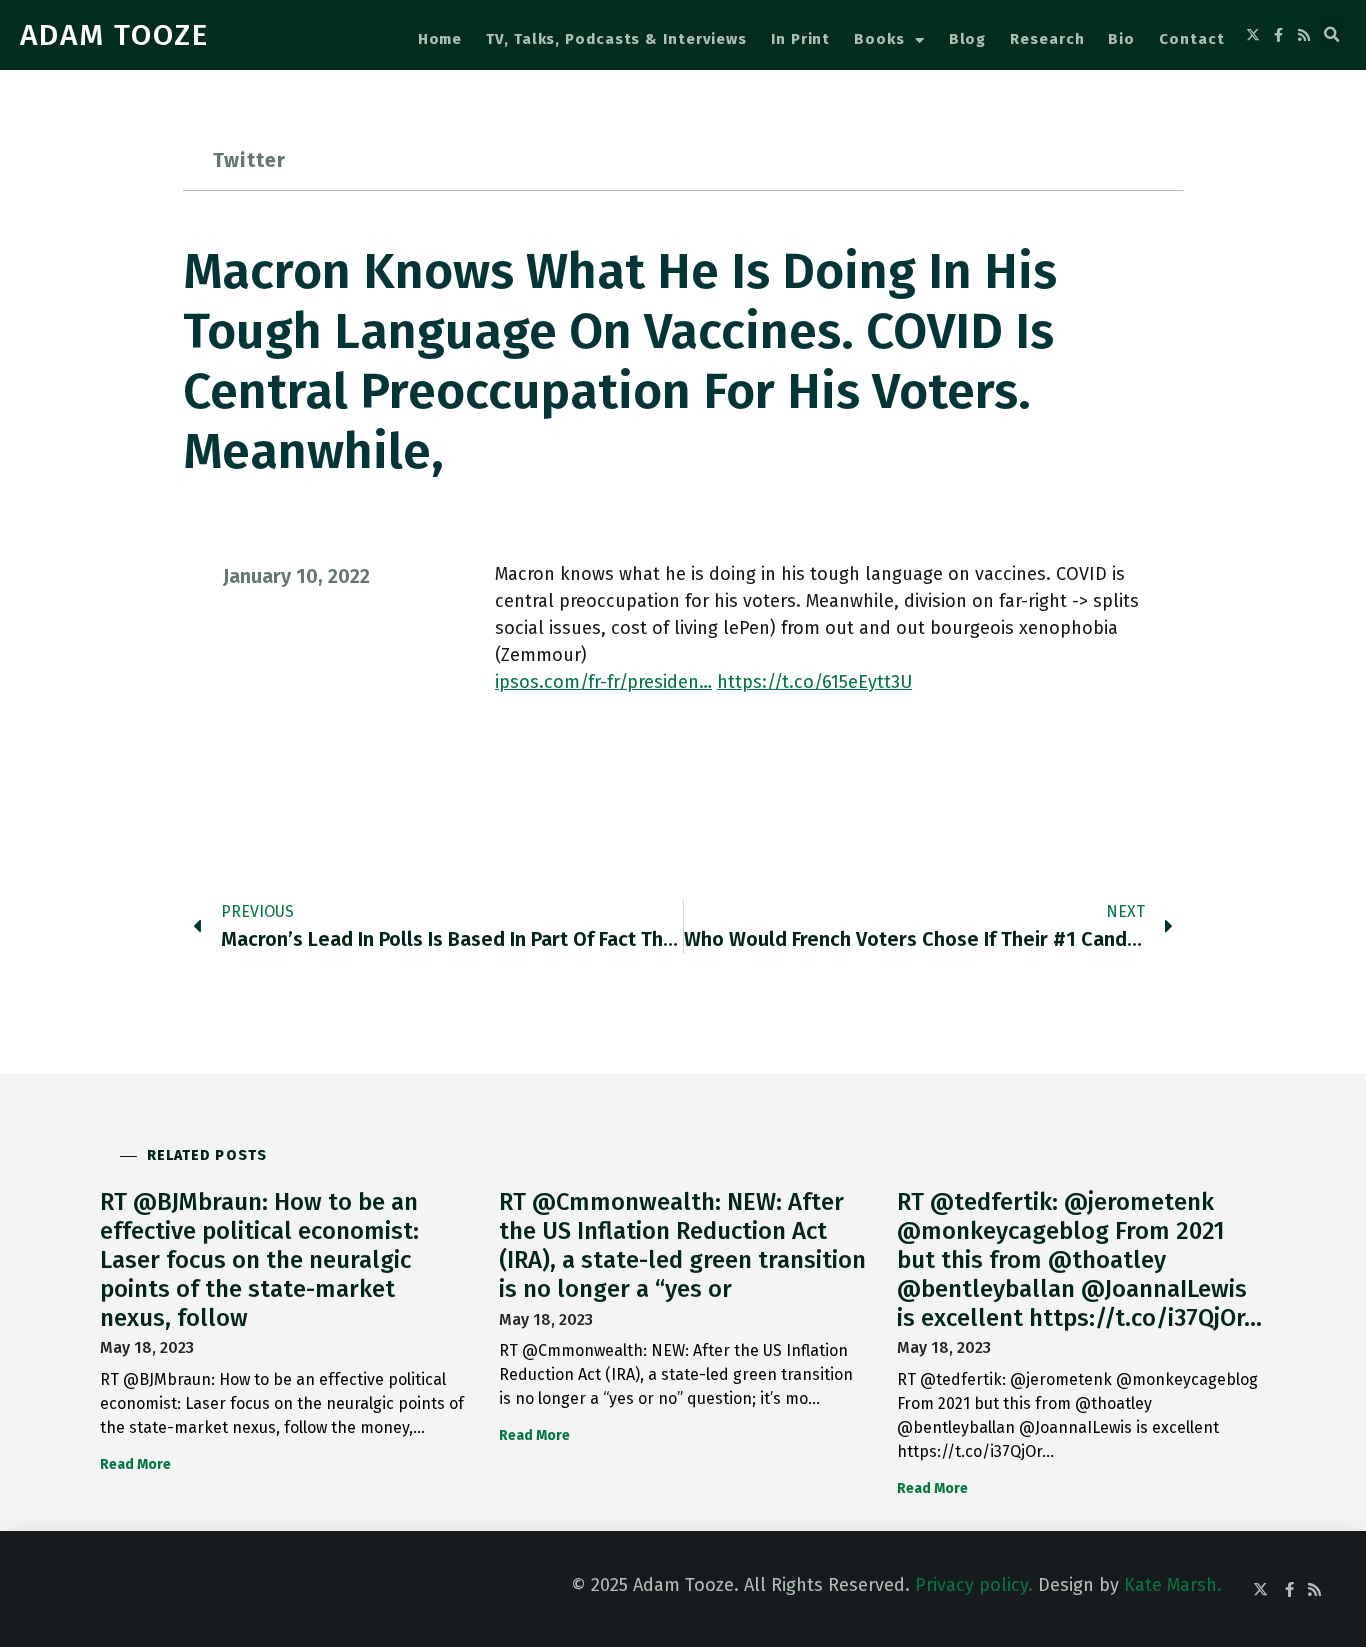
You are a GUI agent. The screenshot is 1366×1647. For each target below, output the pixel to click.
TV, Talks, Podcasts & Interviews (616, 39)
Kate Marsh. (1173, 1585)
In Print (800, 39)
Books (879, 39)
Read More (135, 1464)
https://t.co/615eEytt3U (814, 682)
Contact (1191, 39)
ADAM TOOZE (114, 35)
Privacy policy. (974, 1585)
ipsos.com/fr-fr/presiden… (603, 682)
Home (440, 39)
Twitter (249, 160)
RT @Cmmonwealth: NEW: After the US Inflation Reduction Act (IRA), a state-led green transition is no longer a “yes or (682, 1245)
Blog (968, 39)
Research (1047, 39)
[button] (1332, 35)
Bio (1121, 39)
